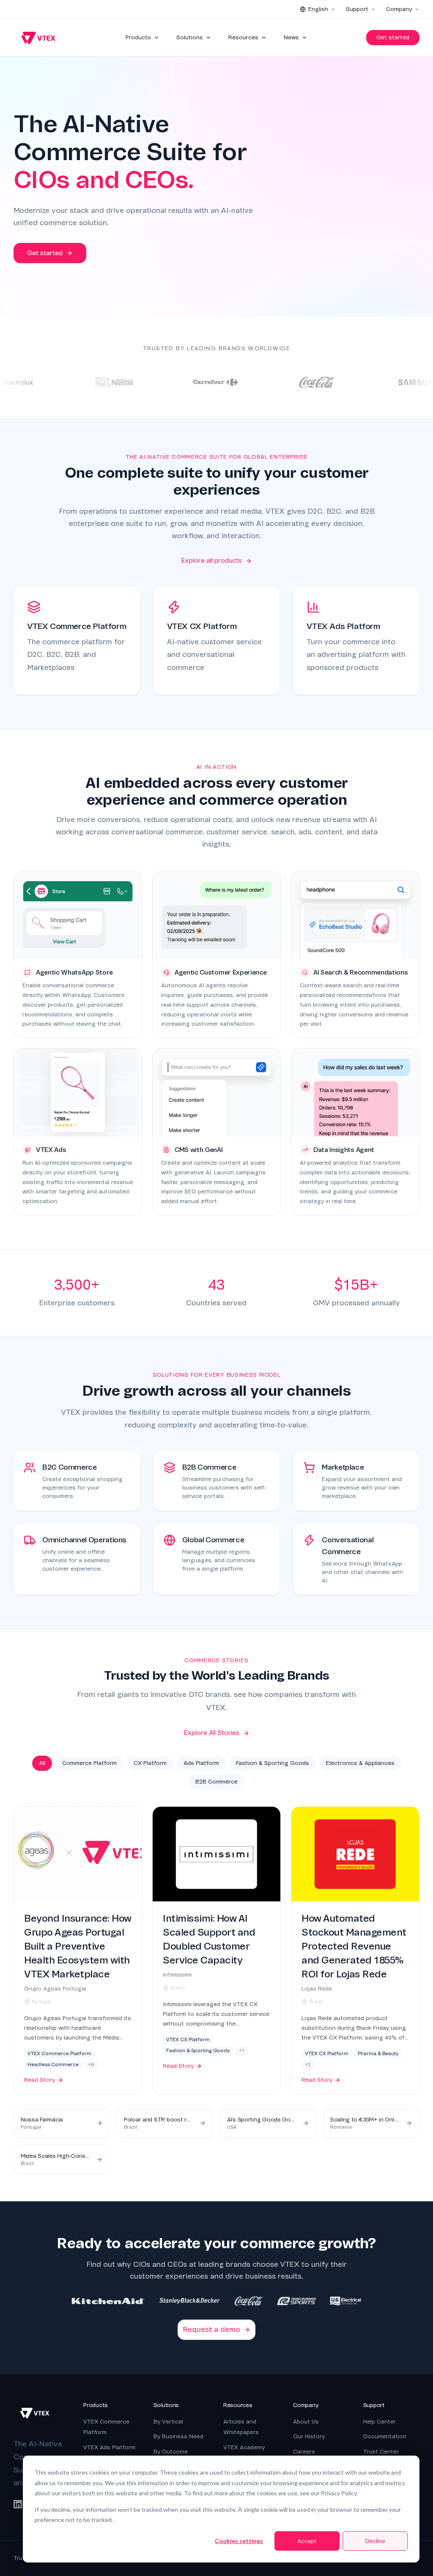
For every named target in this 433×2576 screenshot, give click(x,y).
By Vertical (168, 2422)
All (42, 1763)
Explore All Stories (211, 1733)
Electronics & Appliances (360, 1763)
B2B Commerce (216, 1782)
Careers (304, 2452)
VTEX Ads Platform (109, 2447)
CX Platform (150, 1763)
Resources (243, 37)
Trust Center (381, 2452)
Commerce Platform (89, 1763)
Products (138, 37)
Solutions (190, 37)
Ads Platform (201, 1763)
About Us (306, 2422)
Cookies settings (239, 2541)
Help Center (380, 2422)
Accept (307, 2541)
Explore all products (211, 561)
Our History (309, 2436)
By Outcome (171, 2452)
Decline (375, 2541)
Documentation (385, 2436)
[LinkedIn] (18, 2504)
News (291, 37)
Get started (393, 37)
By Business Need (178, 2436)
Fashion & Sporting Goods (273, 1763)
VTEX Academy (244, 2447)
